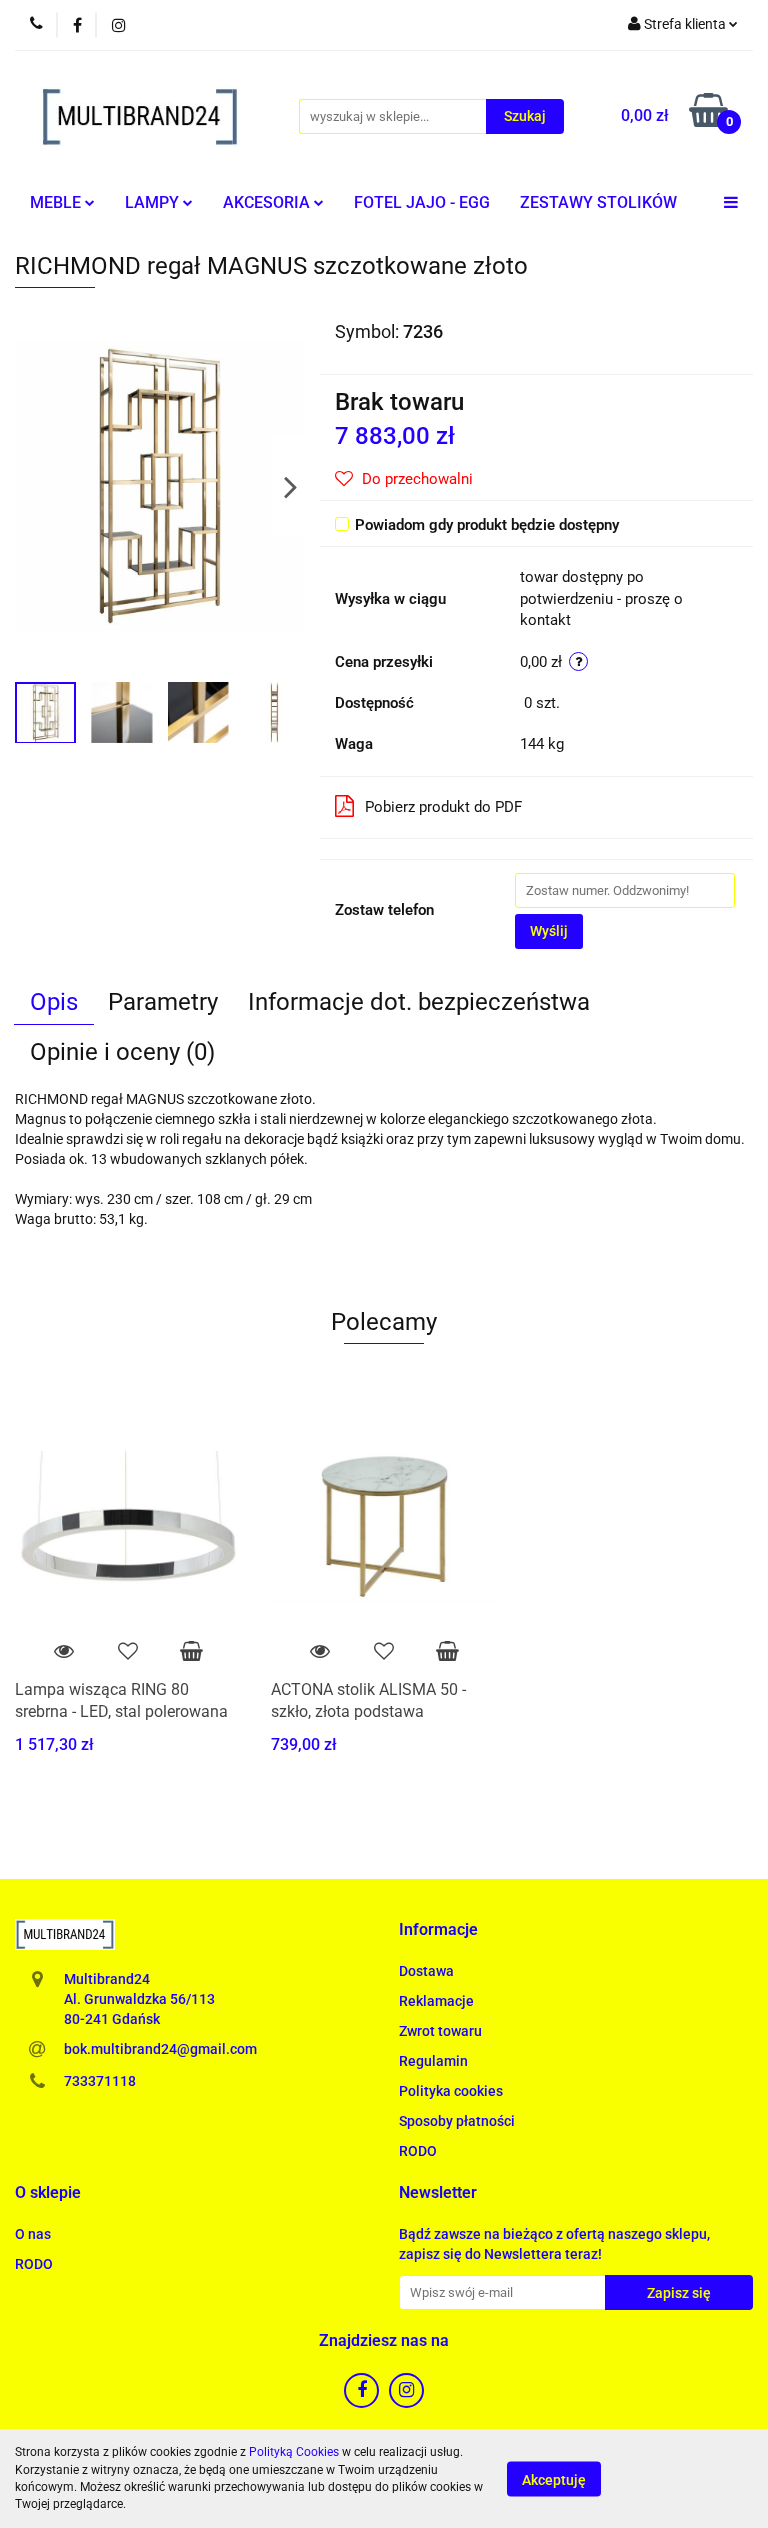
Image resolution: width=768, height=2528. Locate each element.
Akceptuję (554, 2479)
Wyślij (549, 931)
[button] (438, 1930)
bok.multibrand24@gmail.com (160, 2049)
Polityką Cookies (294, 2452)
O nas (33, 2234)
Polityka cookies (451, 2091)
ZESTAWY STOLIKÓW (598, 202)
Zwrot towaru (440, 2031)
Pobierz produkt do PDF (443, 807)
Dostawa (426, 1971)
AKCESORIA (268, 202)
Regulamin (433, 2061)
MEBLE (57, 202)
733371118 (100, 2081)
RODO (418, 2151)
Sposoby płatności (457, 2121)
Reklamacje (436, 2001)
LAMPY (154, 202)
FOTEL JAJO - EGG (422, 202)
